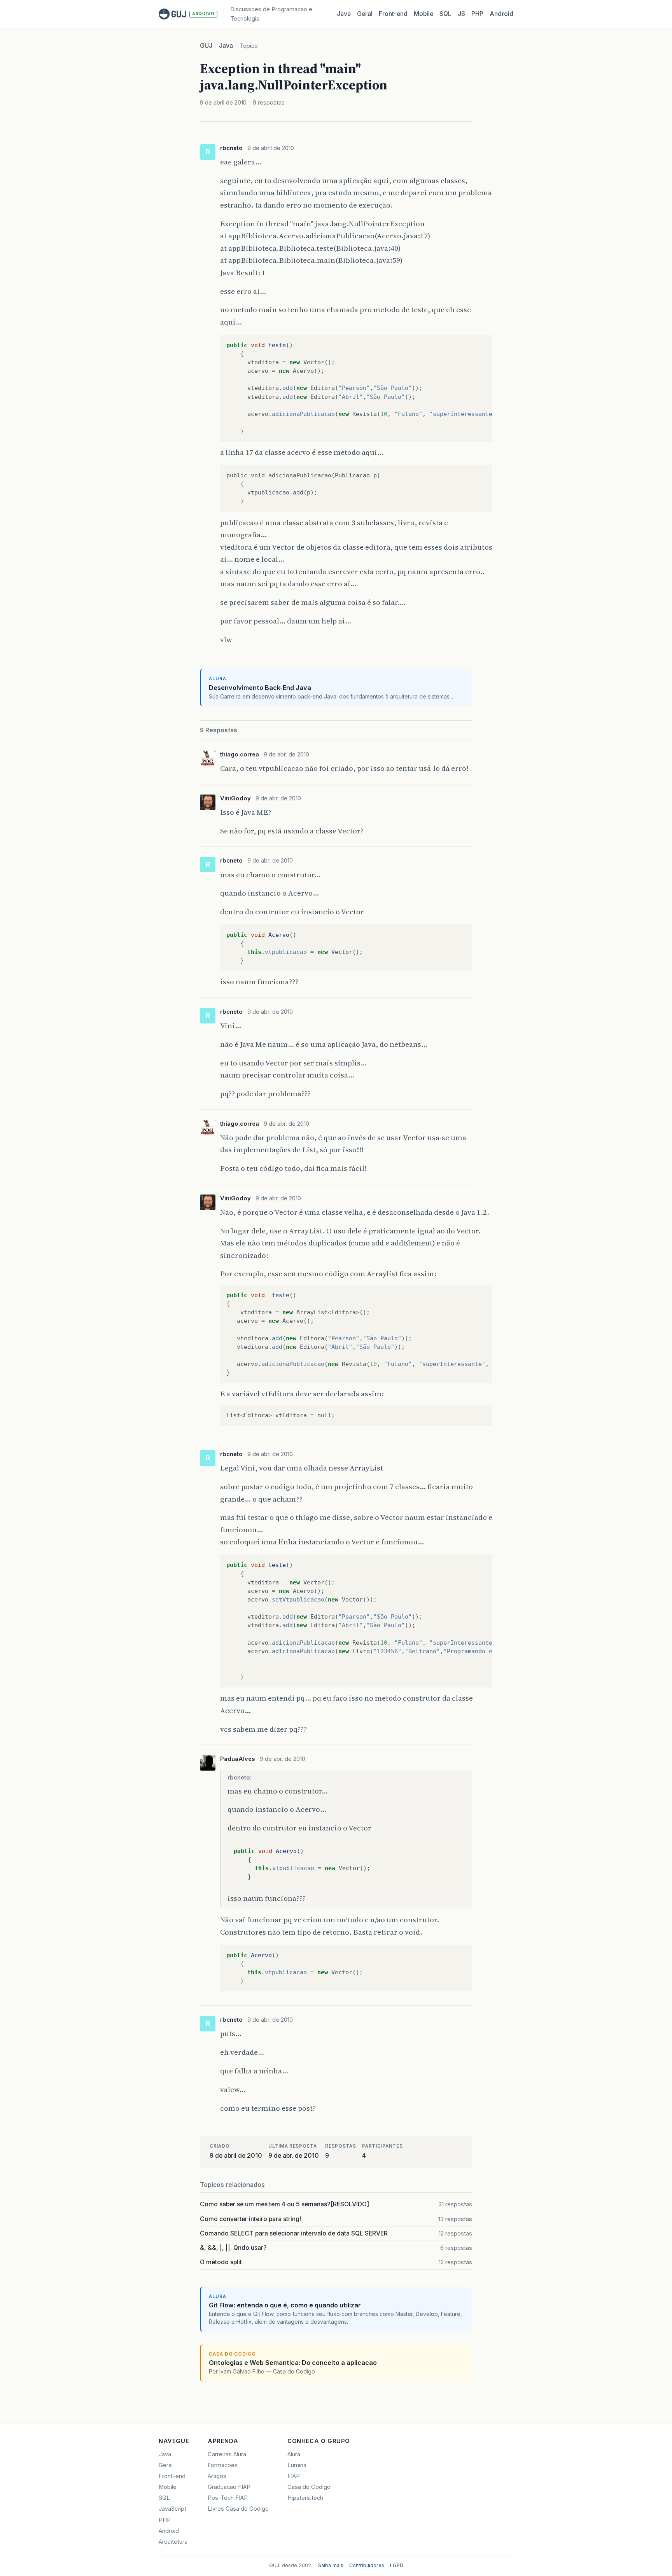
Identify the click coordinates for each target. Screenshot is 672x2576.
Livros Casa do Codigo (238, 2509)
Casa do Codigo (309, 2487)
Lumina (297, 2465)
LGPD (397, 2565)
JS (461, 14)
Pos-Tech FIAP (228, 2498)
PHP (477, 14)
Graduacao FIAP (229, 2487)
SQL (445, 14)
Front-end (172, 2476)
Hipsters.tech (305, 2498)
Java (344, 14)
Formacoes (223, 2465)
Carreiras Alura (227, 2454)
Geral (365, 14)
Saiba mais (331, 2565)
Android (501, 14)
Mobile (423, 14)
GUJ (206, 46)
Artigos (217, 2476)
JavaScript (172, 2509)
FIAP (294, 2476)
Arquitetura (173, 2542)
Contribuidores (367, 2565)
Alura (294, 2454)
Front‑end (393, 14)
